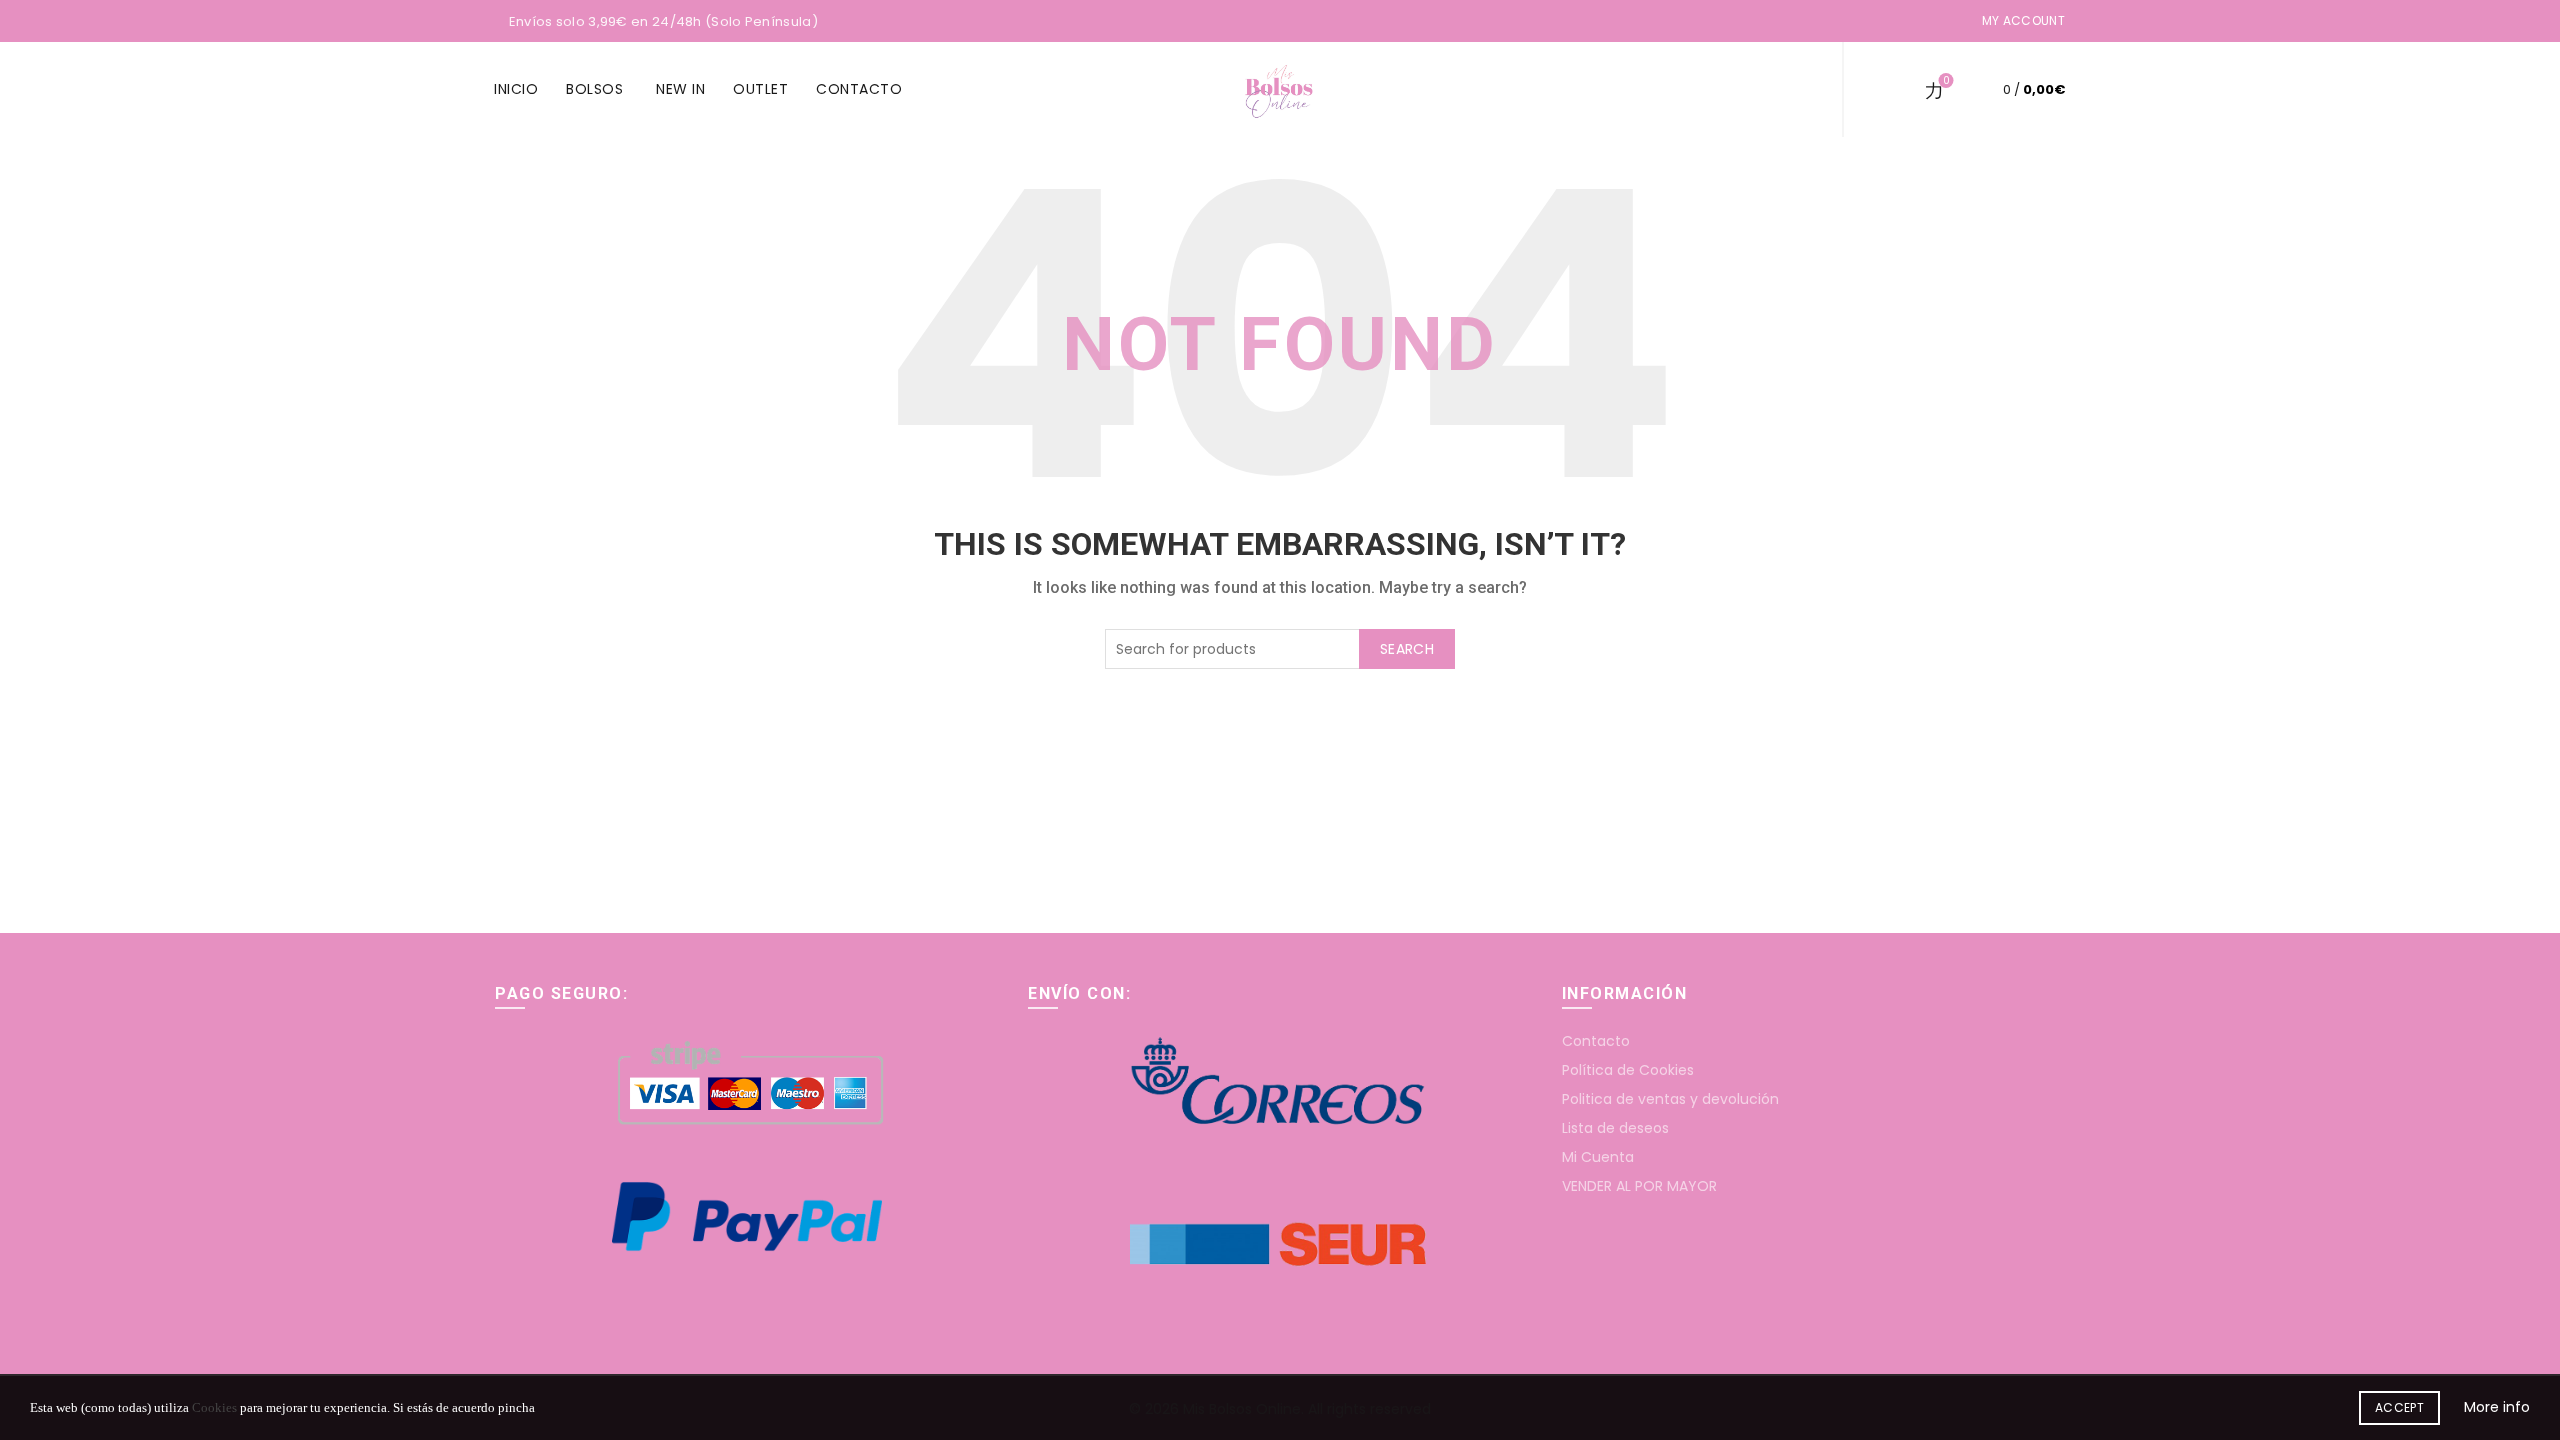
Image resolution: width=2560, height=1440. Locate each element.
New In (680, 89)
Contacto (859, 89)
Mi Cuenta (1598, 1157)
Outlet (760, 89)
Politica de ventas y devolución (1670, 1099)
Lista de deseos (1615, 1128)
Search (1407, 649)
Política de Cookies (1628, 1070)
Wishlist (1946, 81)
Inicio (516, 89)
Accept (2399, 1407)
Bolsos (594, 89)
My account (2023, 20)
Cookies (214, 1407)
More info (2497, 1407)
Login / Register (1789, 90)
